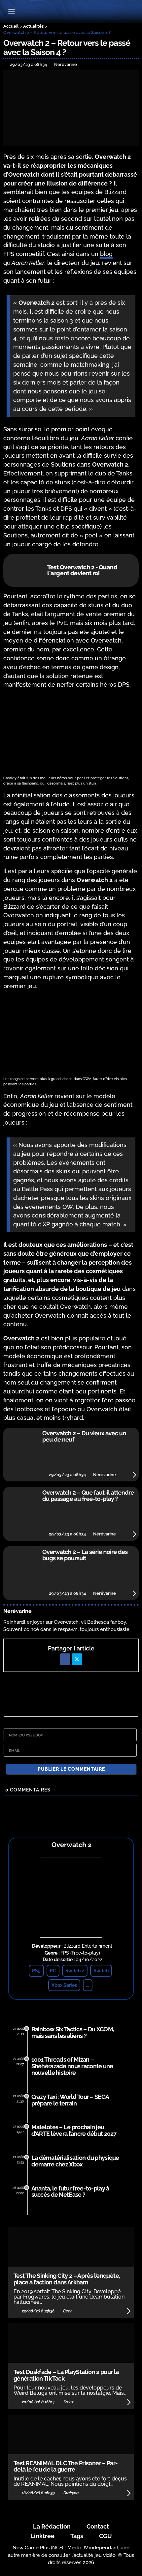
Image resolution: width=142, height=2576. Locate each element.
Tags (77, 2536)
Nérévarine (18, 1611)
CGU (106, 2536)
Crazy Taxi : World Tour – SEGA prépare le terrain (70, 2100)
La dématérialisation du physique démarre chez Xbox (75, 2161)
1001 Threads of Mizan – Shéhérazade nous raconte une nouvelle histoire (72, 2066)
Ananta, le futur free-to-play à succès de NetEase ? (70, 2192)
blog (106, 254)
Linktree (42, 2536)
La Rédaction (52, 2526)
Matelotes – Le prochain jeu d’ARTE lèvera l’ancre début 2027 (74, 2130)
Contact (98, 2526)
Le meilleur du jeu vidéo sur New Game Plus (71, 12)
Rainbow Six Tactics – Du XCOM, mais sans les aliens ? (73, 2032)
